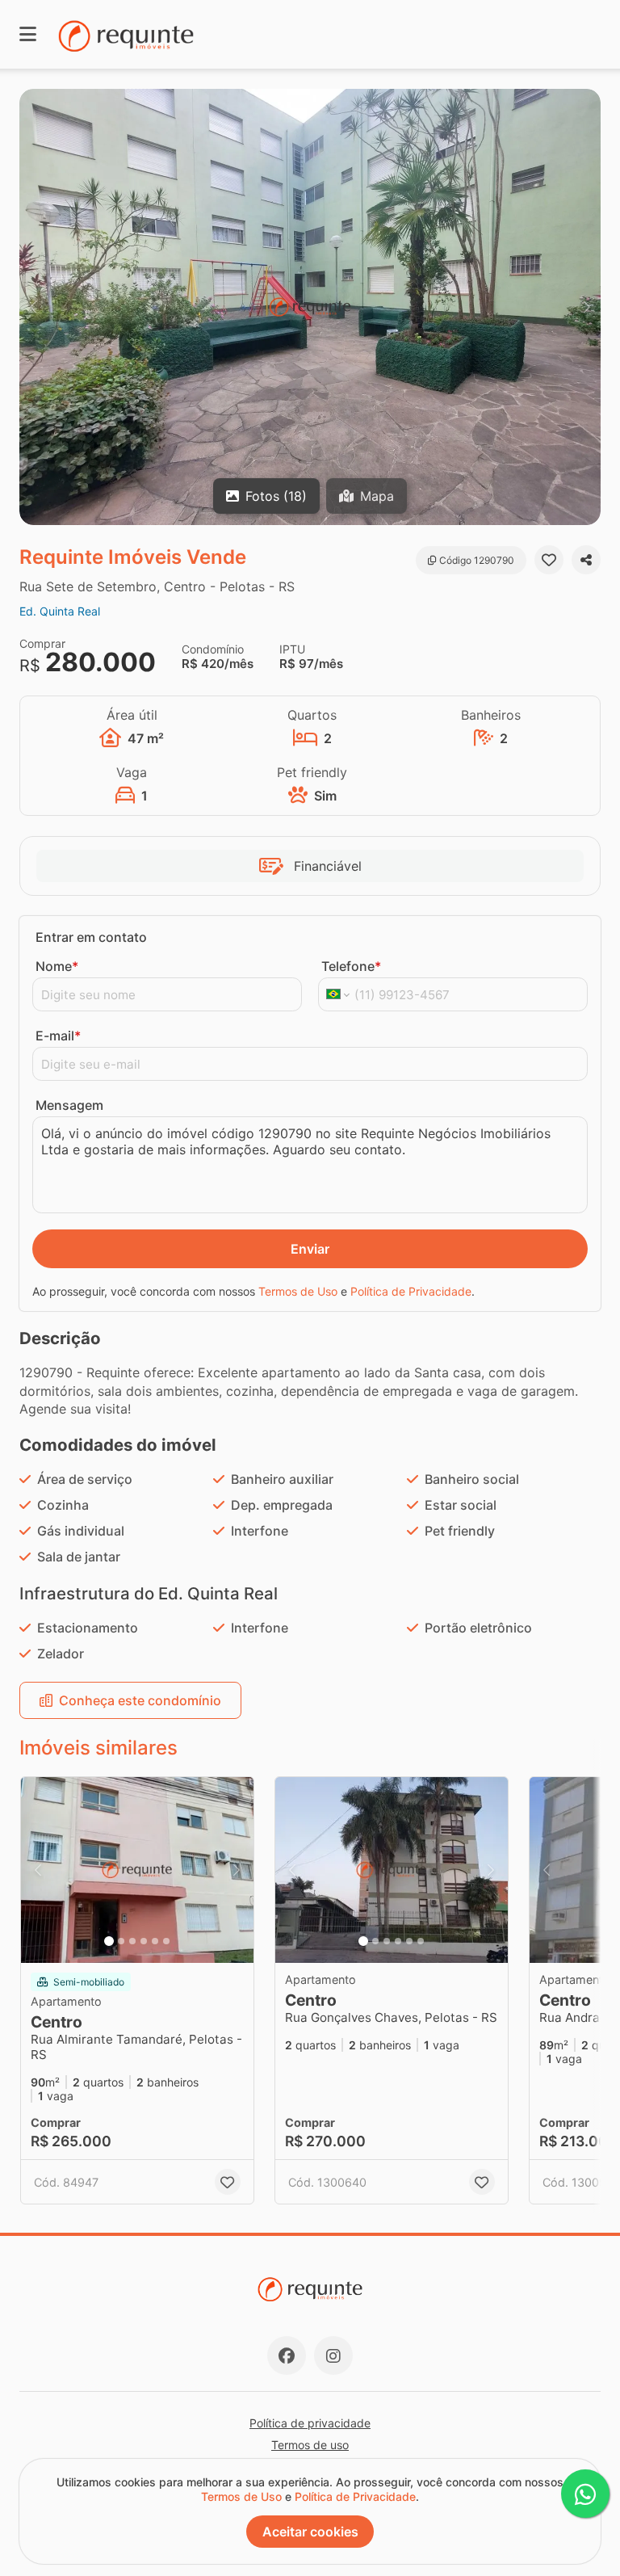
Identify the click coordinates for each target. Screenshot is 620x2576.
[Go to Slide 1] (109, 1941)
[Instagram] (333, 2355)
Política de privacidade (310, 2423)
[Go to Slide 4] (144, 1941)
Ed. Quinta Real (60, 611)
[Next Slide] (587, 307)
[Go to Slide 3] (132, 1941)
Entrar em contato (91, 937)
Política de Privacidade (411, 1291)
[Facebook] (287, 2355)
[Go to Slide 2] (121, 1941)
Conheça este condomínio (140, 1700)
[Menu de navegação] (28, 34)
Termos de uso (310, 2445)
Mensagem (69, 1105)
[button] (310, 307)
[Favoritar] (549, 560)
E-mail (58, 1036)
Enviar (310, 1249)
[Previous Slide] (33, 307)
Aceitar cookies (310, 2532)
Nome (57, 966)
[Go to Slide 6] (166, 1941)
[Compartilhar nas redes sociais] (586, 560)
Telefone (351, 966)
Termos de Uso (298, 1291)
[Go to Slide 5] (155, 1941)
